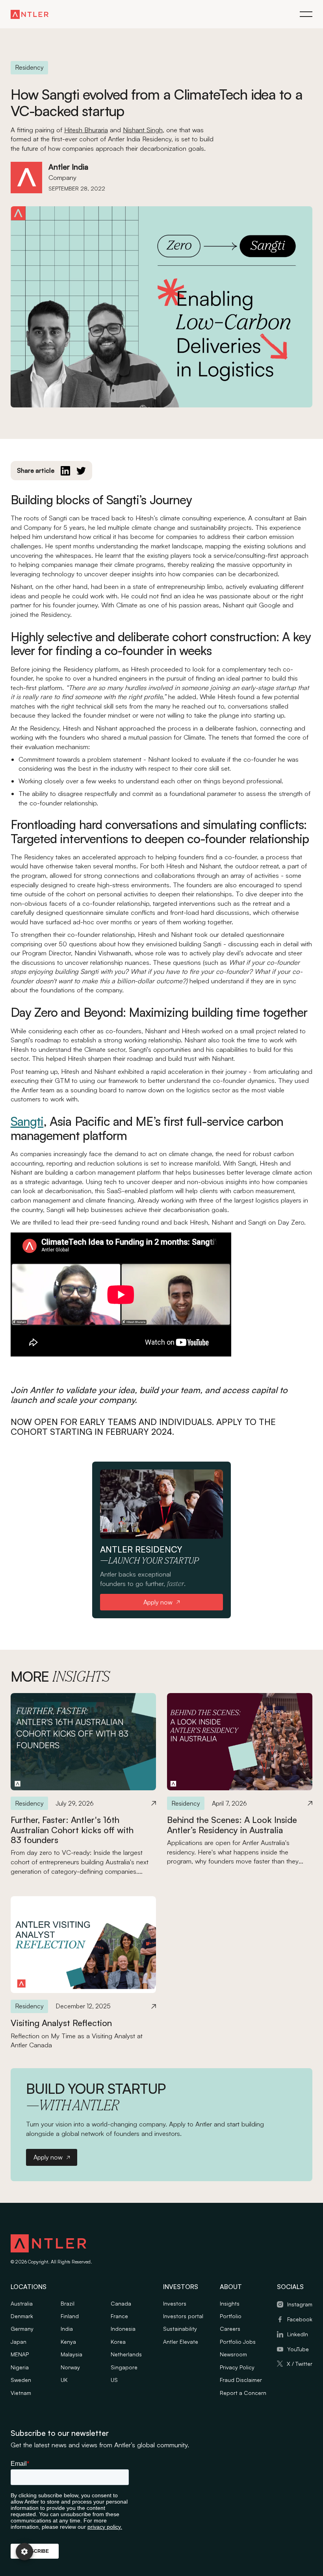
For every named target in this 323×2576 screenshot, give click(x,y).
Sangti (27, 1121)
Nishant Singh (143, 130)
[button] (306, 14)
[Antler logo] (48, 2245)
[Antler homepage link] (30, 14)
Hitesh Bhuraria (86, 130)
